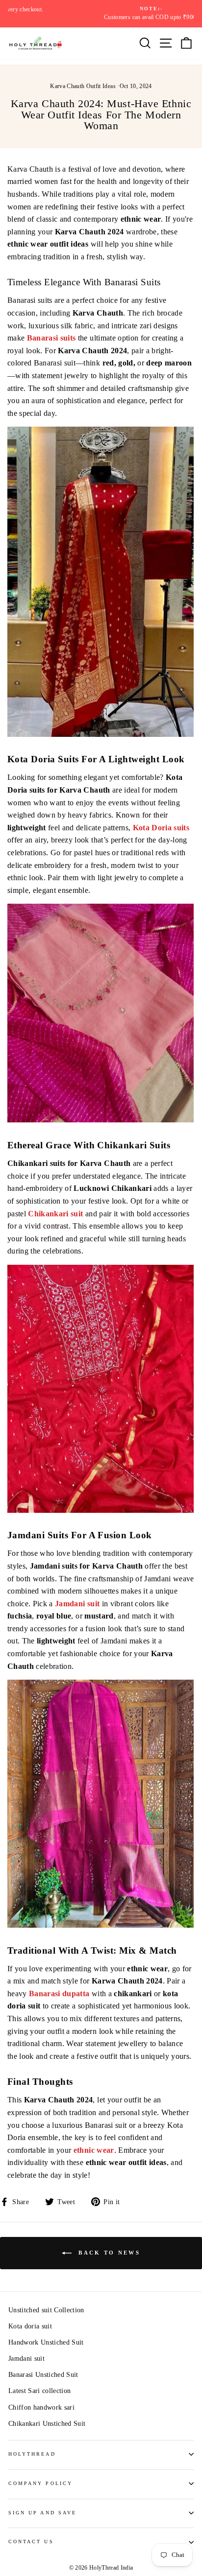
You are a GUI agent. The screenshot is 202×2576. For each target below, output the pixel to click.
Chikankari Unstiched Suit (47, 2424)
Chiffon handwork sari (41, 2407)
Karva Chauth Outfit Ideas (83, 86)
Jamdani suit (26, 2359)
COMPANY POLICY (40, 2483)
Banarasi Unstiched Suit (43, 2375)
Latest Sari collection (39, 2391)
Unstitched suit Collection (46, 2310)
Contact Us (31, 2542)
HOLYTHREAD (32, 2454)
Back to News (108, 2253)
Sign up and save (42, 2513)
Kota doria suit (30, 2326)
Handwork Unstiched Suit (46, 2342)
